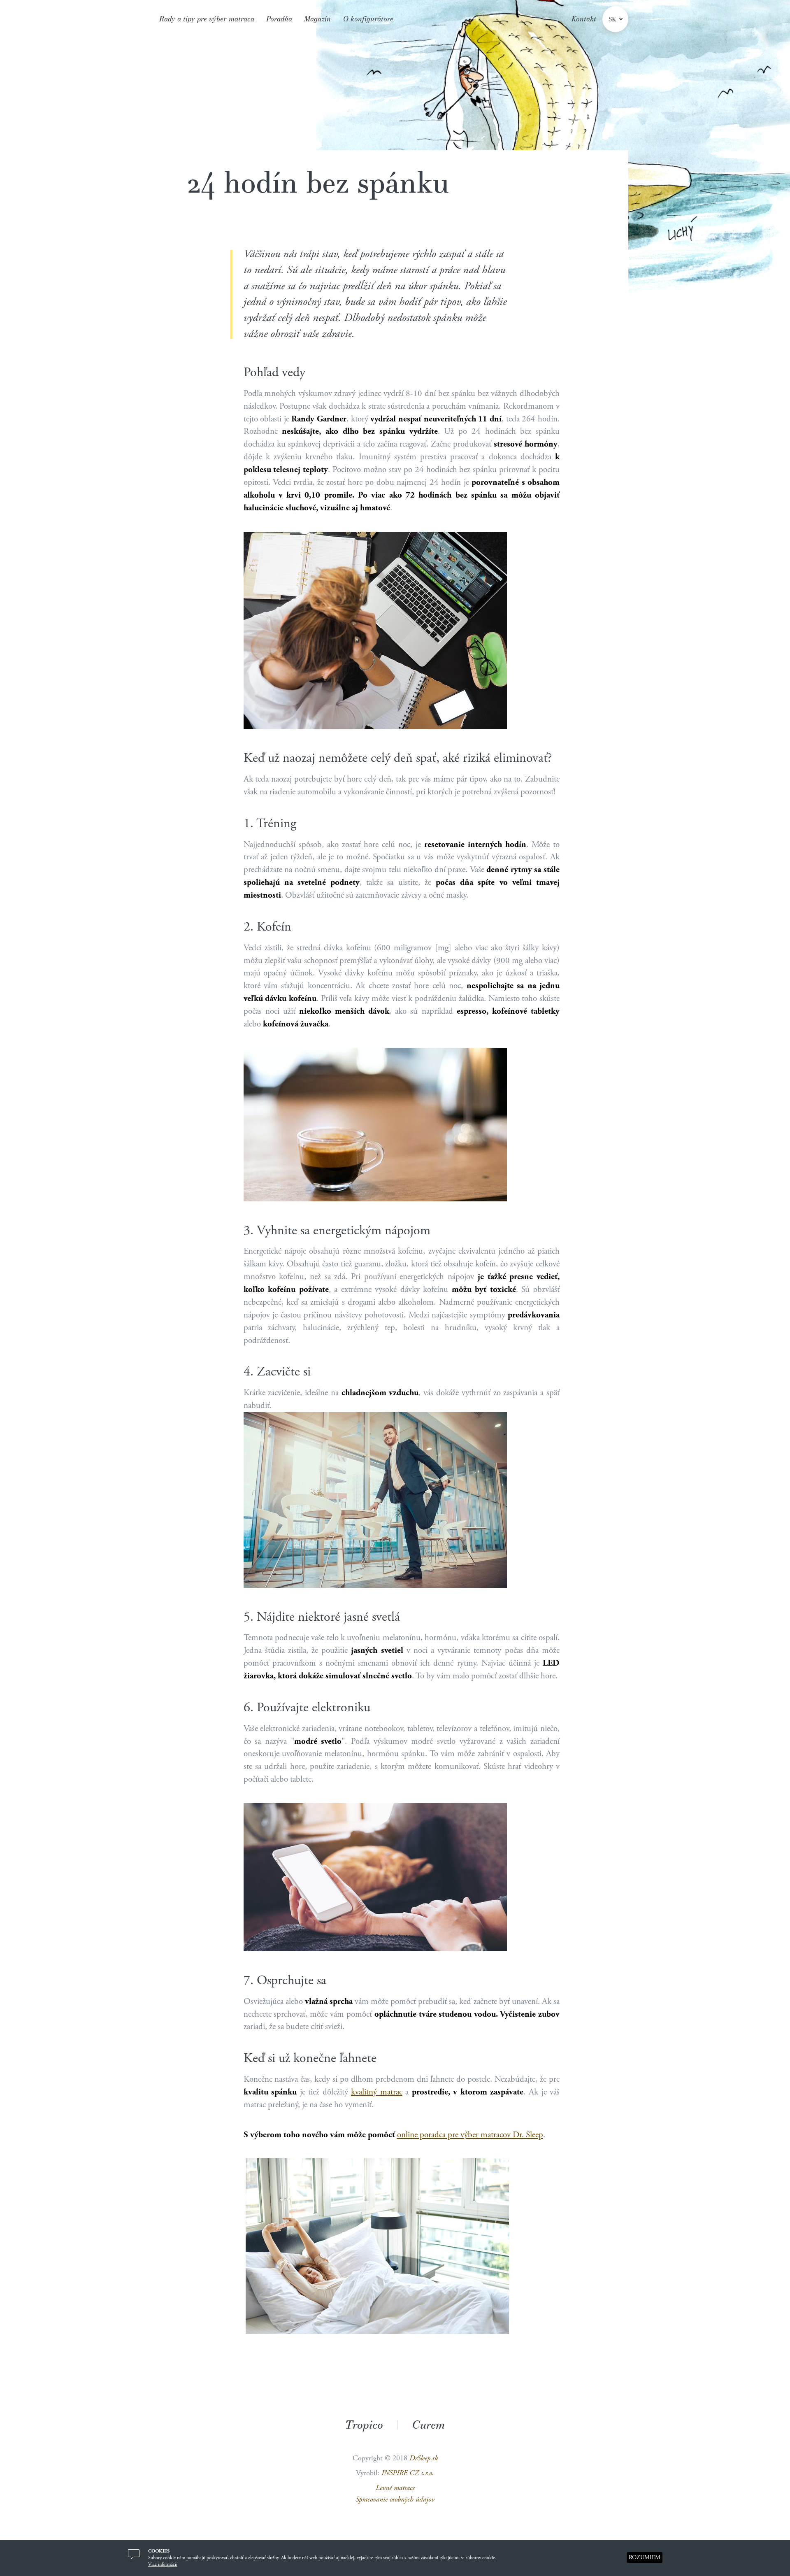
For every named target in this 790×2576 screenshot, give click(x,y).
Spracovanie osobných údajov (395, 2499)
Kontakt (584, 19)
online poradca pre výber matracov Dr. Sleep (470, 2135)
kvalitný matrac (377, 2092)
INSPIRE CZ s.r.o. (408, 2473)
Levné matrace (395, 2488)
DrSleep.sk (424, 2458)
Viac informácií (163, 2564)
